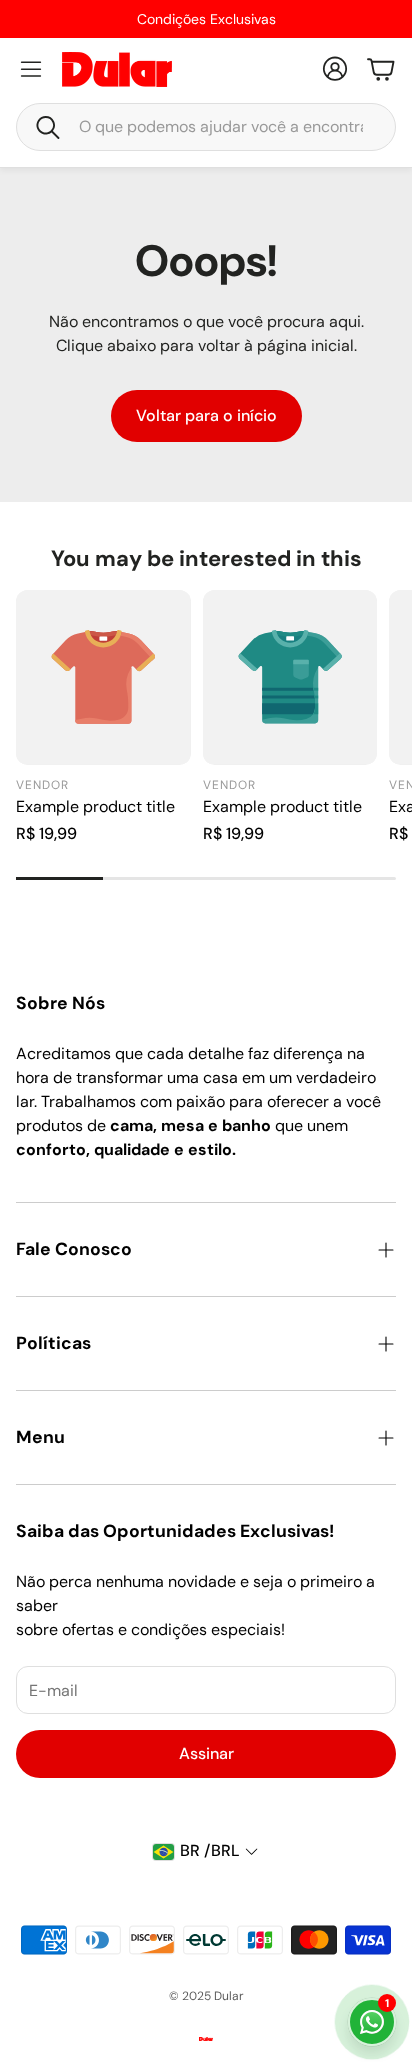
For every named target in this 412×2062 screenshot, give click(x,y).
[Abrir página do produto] (103, 677)
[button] (206, 127)
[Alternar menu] (31, 69)
